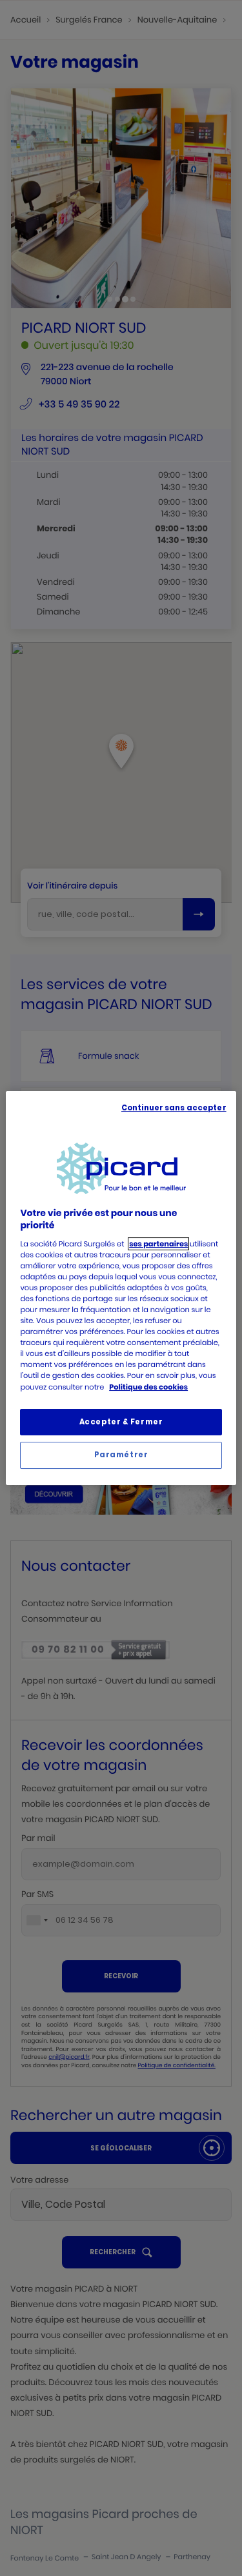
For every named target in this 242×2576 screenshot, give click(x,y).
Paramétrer (121, 1455)
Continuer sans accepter (174, 1108)
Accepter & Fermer (121, 1422)
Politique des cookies (148, 1387)
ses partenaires (158, 1244)
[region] (121, 1288)
